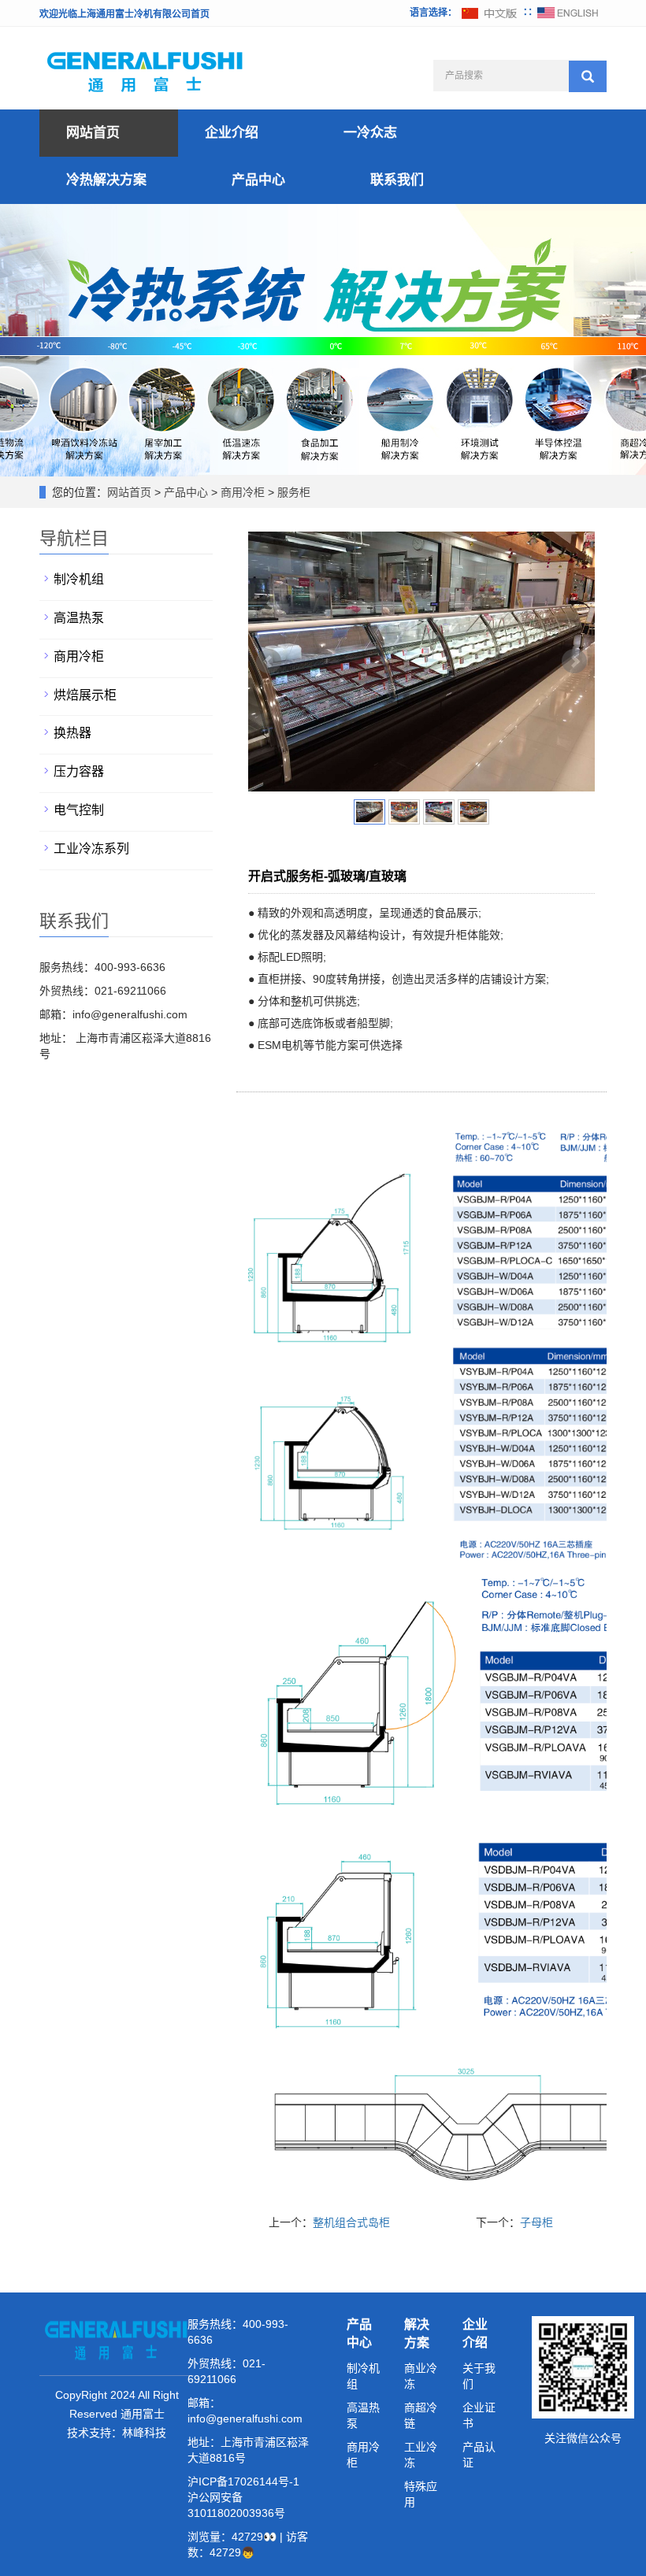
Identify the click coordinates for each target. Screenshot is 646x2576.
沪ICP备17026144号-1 (243, 2481)
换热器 (72, 733)
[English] (568, 13)
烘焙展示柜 (85, 695)
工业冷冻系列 (91, 849)
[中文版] (490, 13)
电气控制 (79, 810)
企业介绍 (232, 133)
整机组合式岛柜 (351, 2222)
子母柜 (536, 2222)
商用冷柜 (243, 492)
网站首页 (93, 133)
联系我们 (397, 180)
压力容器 (79, 771)
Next (574, 662)
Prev (269, 662)
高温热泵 (79, 618)
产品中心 (258, 180)
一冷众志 (370, 133)
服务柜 (292, 492)
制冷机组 (79, 579)
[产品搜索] (588, 76)
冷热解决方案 (106, 180)
